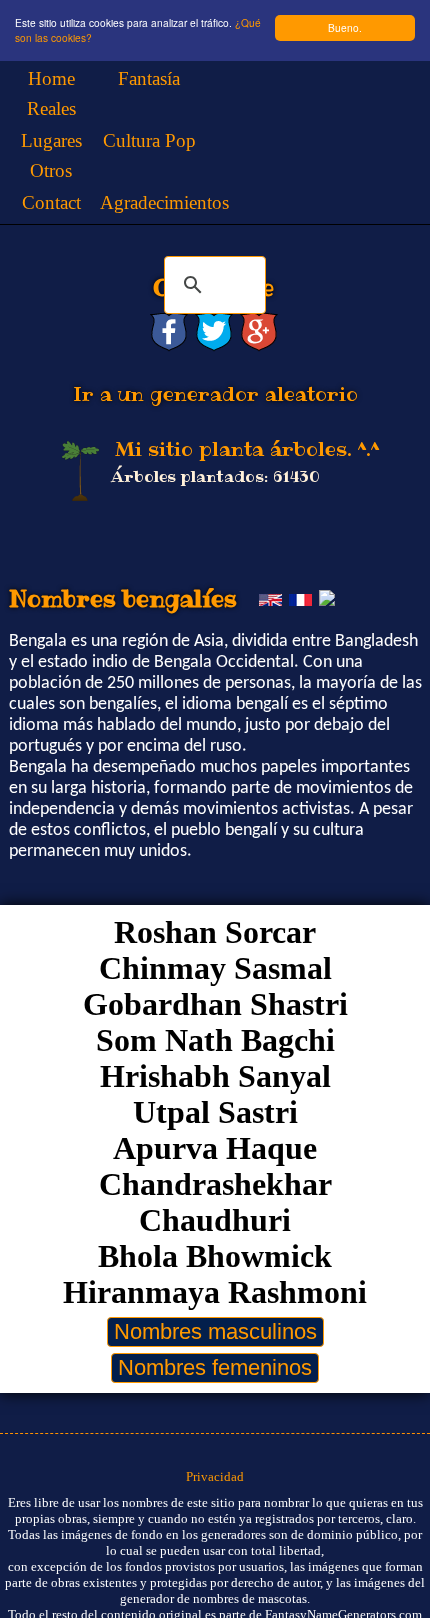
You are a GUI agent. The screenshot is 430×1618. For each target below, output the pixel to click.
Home (51, 78)
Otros (51, 170)
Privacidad (215, 1476)
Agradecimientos (164, 202)
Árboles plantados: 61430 (215, 476)
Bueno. (345, 27)
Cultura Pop (149, 140)
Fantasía (149, 78)
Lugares (51, 140)
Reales (51, 108)
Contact (51, 202)
